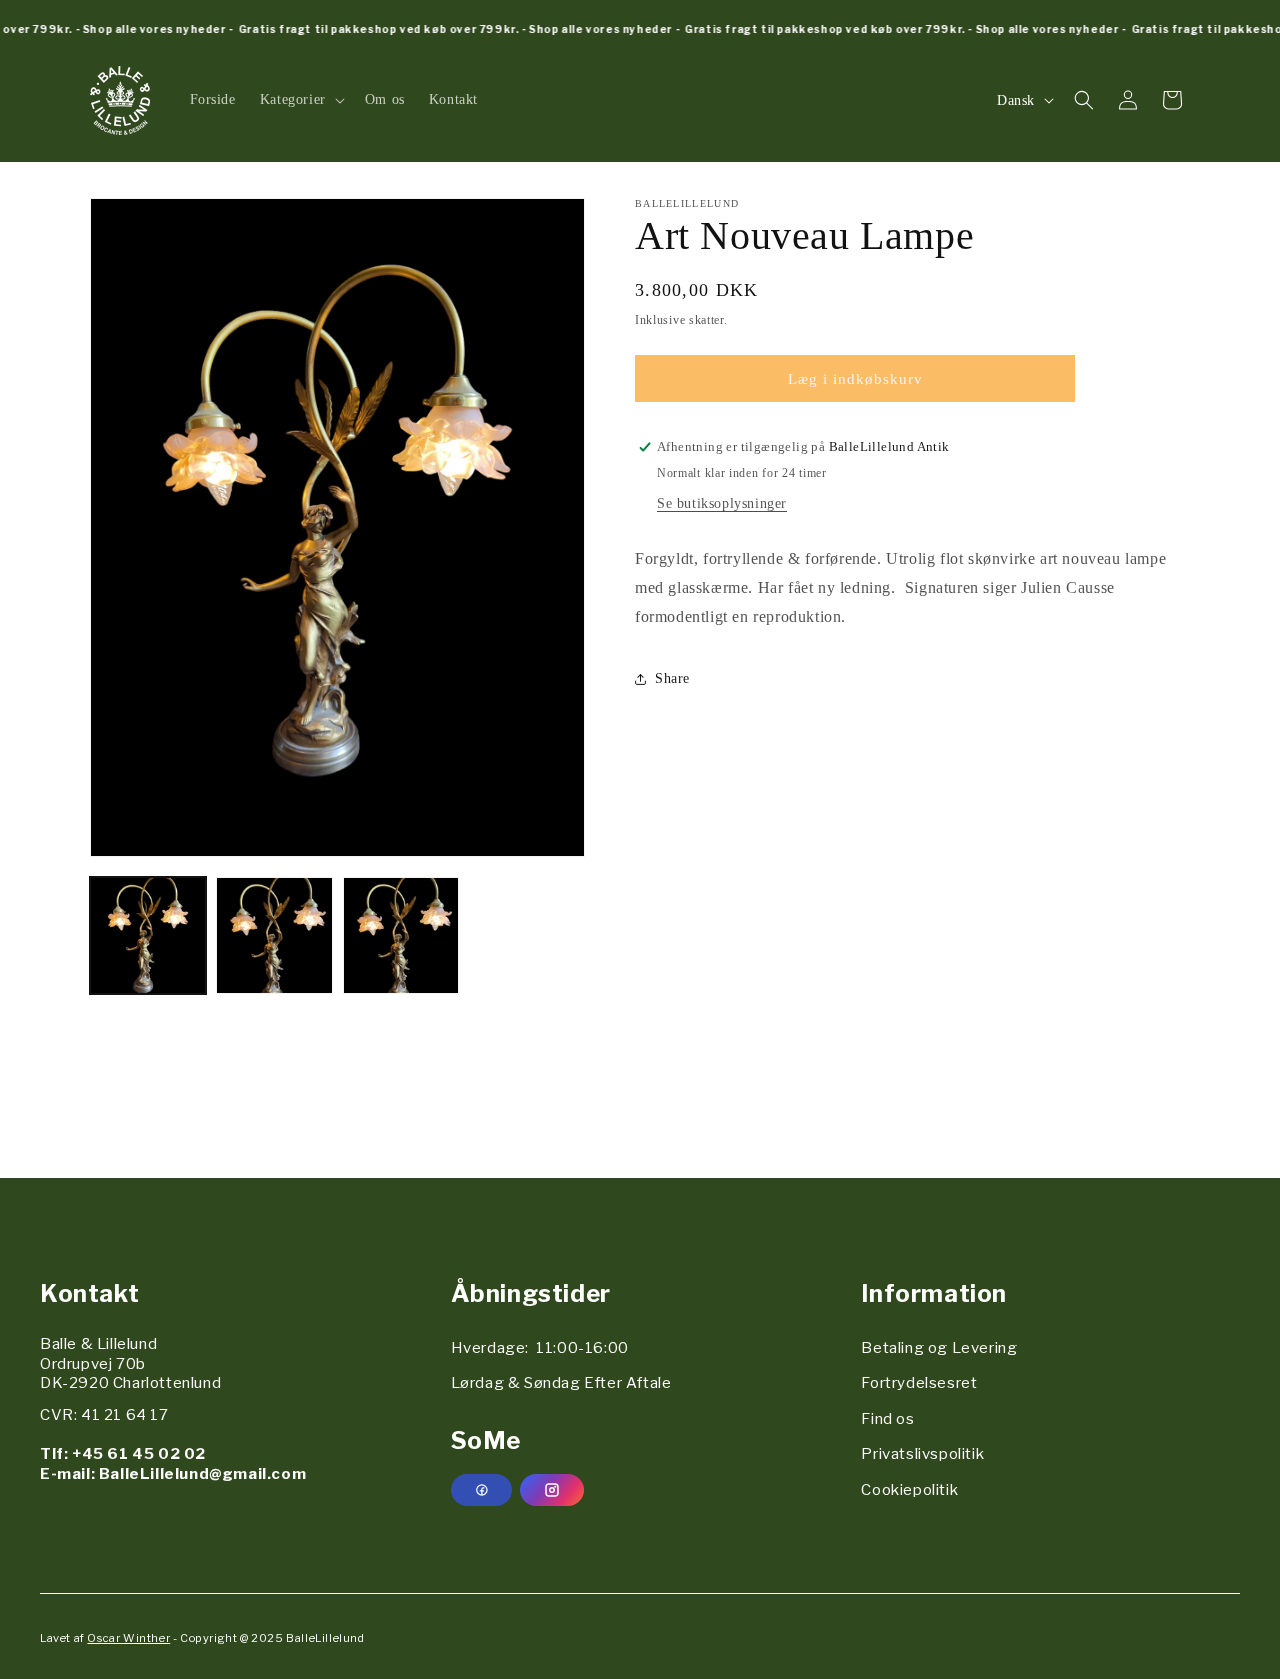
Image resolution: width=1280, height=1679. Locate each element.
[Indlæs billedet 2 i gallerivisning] (274, 935)
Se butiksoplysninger (722, 503)
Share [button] (672, 678)
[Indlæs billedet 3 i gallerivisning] (401, 935)
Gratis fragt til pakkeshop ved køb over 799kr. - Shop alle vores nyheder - (436, 29)
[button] (300, 100)
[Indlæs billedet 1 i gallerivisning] (148, 935)
